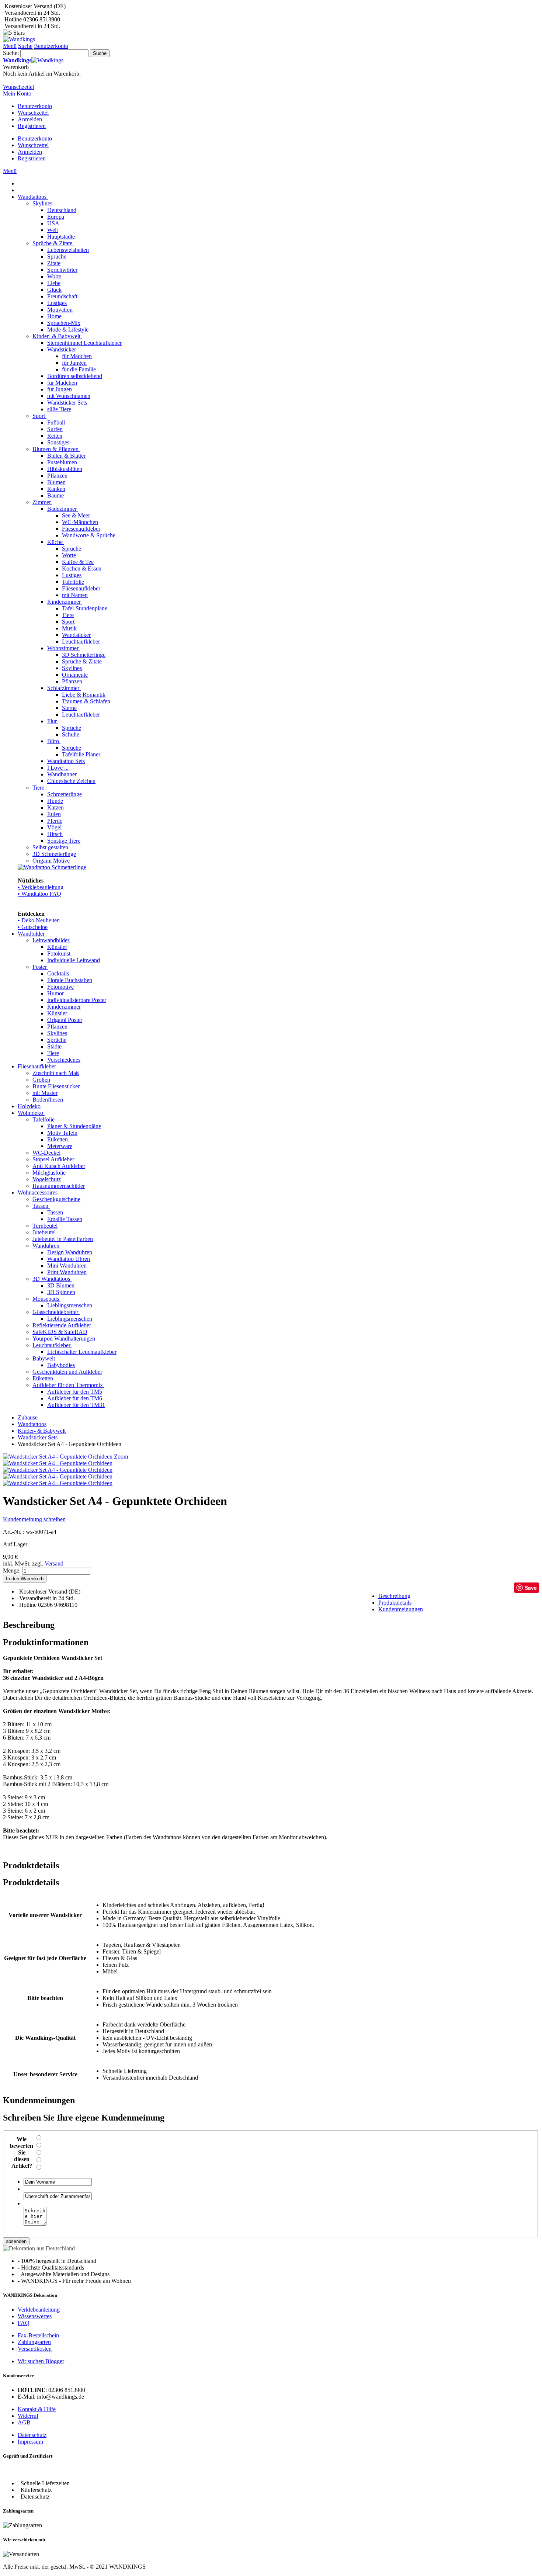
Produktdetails (395, 1603)
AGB (24, 2422)
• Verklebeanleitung (41, 887)
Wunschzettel (33, 113)
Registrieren (32, 126)
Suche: (11, 53)
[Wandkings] (19, 39)
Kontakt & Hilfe (37, 2409)
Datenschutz (32, 2435)
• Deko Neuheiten (39, 920)
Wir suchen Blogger (41, 2361)
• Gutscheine (33, 927)
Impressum (30, 2442)
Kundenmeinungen (401, 1609)
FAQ (24, 2323)
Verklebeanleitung (39, 2310)
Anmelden (30, 119)
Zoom (121, 1457)
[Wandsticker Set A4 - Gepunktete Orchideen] (58, 1463)
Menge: (12, 1570)
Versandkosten (35, 2349)
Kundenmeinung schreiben (34, 1519)
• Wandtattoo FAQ (39, 894)
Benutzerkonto (35, 106)
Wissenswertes (35, 2316)
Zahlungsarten (34, 2342)
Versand (54, 1563)
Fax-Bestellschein (38, 2335)
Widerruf (28, 2416)
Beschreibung (394, 1596)
